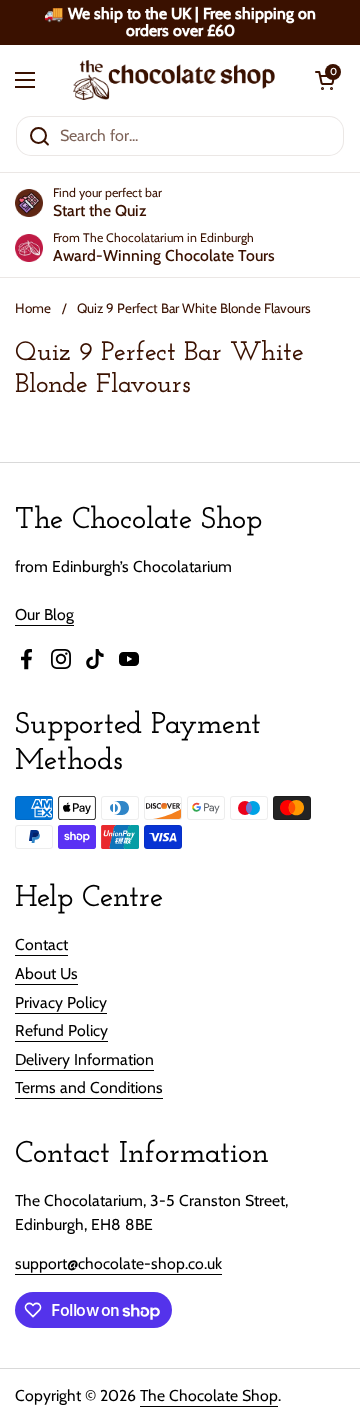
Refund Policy (61, 1030)
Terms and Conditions (89, 1087)
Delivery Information (84, 1059)
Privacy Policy (61, 1002)
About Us (46, 973)
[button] (325, 80)
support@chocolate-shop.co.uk (118, 1263)
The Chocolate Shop (209, 1395)
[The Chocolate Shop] (175, 80)
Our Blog (44, 614)
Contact (41, 944)
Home (33, 308)
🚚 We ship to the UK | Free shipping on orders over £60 (180, 22)
